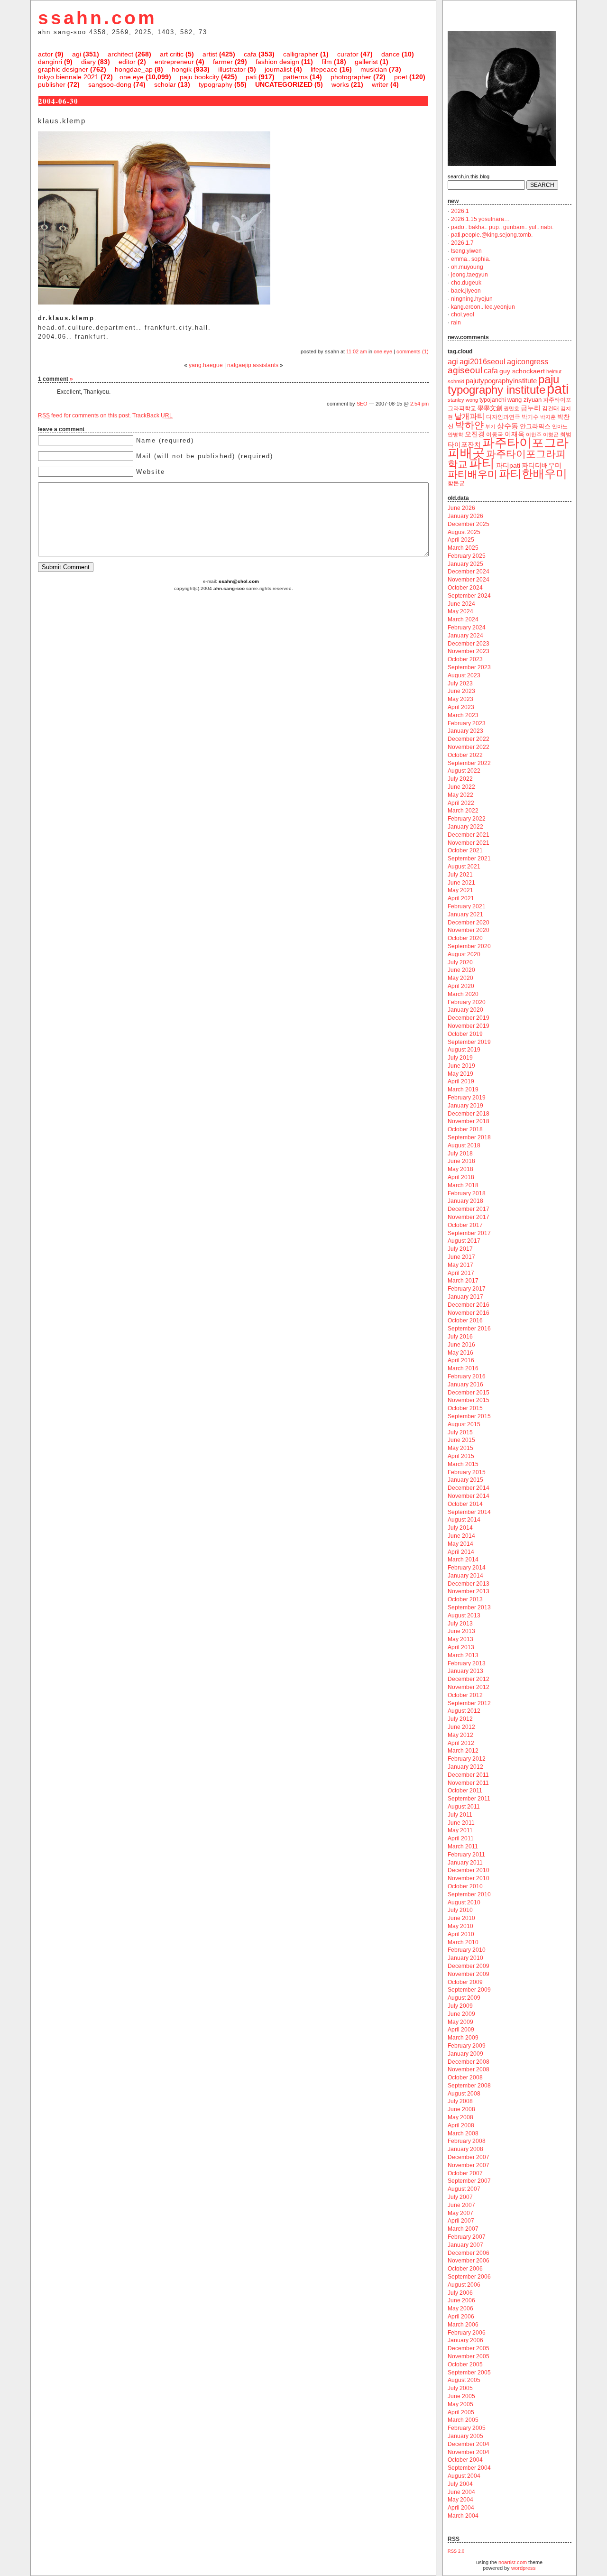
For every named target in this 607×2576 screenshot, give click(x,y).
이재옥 (515, 434)
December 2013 (469, 1584)
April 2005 (461, 2412)
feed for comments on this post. (84, 415)
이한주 (534, 434)
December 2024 (469, 572)
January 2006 (465, 2340)
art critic (172, 54)
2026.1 (460, 211)
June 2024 (461, 604)
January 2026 (465, 516)
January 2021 (465, 914)
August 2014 (464, 1520)
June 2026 (461, 508)
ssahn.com (97, 18)
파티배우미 (473, 474)
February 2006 (467, 2333)
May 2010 (460, 1926)
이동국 (495, 434)
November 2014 (469, 1496)
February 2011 (466, 1855)
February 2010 (467, 1950)
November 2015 (469, 1400)
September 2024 (469, 596)
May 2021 (460, 890)
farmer (223, 62)
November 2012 (469, 1687)
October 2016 (465, 1320)
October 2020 (465, 938)
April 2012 (461, 1743)
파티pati (508, 465)
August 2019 (464, 1050)
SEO (362, 404)
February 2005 (467, 2428)
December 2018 (469, 1114)
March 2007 (463, 2229)
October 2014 (465, 1504)
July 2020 (460, 962)
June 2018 (461, 1161)
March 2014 (463, 1560)
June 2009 (461, 2014)
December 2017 (469, 1209)
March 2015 (463, 1464)
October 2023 (465, 659)
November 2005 (469, 2356)
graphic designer (63, 69)
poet (401, 77)
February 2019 (467, 1098)
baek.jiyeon (466, 291)
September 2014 (469, 1512)
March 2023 (463, 715)
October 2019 (465, 1034)
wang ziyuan (524, 400)
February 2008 (467, 2141)
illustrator (232, 69)
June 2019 (461, 1066)
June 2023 (461, 691)
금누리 (531, 408)
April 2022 (461, 803)
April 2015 (461, 1456)
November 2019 (469, 1026)
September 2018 (469, 1137)
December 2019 (469, 1018)
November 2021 (469, 843)
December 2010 (469, 1870)
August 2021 (464, 867)
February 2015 (467, 1472)
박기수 (530, 417)
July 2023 (460, 683)
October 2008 (465, 2077)
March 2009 (463, 2038)
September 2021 (469, 859)
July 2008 (460, 2101)
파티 (482, 463)
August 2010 (464, 1902)
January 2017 (465, 1297)
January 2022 (465, 827)
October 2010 (465, 1886)
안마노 (560, 426)
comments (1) (413, 351)
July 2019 (460, 1058)
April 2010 (461, 1934)
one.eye (132, 77)
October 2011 (465, 1791)
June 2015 (461, 1440)
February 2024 (467, 628)
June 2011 (461, 1823)
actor (46, 54)
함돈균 (456, 483)
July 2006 (460, 2293)
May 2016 (460, 1353)
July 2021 (460, 875)
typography (216, 84)
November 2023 (469, 651)
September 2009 (469, 1990)
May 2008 (460, 2117)
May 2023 (460, 699)
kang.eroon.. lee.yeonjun (483, 307)
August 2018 (464, 1145)
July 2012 (460, 1719)
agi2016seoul (483, 362)
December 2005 (469, 2348)
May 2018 (460, 1169)
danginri (50, 62)
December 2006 (469, 2253)
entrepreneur (174, 62)
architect (120, 54)
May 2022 (460, 795)
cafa (250, 54)
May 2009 (460, 2022)
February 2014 (467, 1568)
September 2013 (469, 1607)
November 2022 (469, 747)
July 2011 (460, 1815)
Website (151, 472)
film (327, 62)
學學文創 (490, 408)
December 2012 (469, 1679)
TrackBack (152, 415)
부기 (490, 426)
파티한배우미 (533, 474)
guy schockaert (522, 371)
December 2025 (469, 524)
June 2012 (461, 1727)
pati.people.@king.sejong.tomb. (492, 235)
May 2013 (460, 1639)
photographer (351, 77)
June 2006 (461, 2300)
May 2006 (460, 2308)
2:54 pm (419, 404)
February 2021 (467, 906)
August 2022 (464, 771)
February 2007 (467, 2237)
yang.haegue (206, 365)
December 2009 (469, 1966)
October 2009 (465, 1982)
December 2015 (469, 1393)
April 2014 (461, 1552)
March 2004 (463, 2516)
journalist (278, 69)
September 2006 (469, 2277)
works (340, 84)
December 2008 (469, 2062)
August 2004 (464, 2476)
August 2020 (464, 954)
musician (374, 69)
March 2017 (463, 1281)
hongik (182, 69)
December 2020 (469, 923)
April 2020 (461, 986)
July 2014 (460, 1528)
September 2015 (469, 1416)
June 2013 (461, 1631)
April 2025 (461, 540)
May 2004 (460, 2500)
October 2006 (465, 2269)
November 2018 (469, 1121)
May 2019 (460, 1074)
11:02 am (357, 351)
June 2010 (461, 1918)
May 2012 (460, 1735)
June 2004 (461, 2492)
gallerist (366, 62)
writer (380, 84)
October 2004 (465, 2460)
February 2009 (467, 2046)
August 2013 (464, 1616)
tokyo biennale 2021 (68, 77)
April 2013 (461, 1647)
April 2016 (461, 1360)
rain (456, 323)
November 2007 (469, 2165)
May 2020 (460, 978)
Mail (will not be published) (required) (205, 456)
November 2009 (469, 1974)
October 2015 (465, 1408)
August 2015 (464, 1424)
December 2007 (469, 2157)
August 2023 (464, 675)
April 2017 (461, 1273)
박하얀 (469, 425)
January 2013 (465, 1671)
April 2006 (461, 2317)
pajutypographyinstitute (501, 381)
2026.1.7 (462, 243)
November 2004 (469, 2452)
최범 (566, 434)
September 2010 (469, 1894)
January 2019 (465, 1106)
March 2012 (463, 1751)
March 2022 (463, 811)
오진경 (475, 434)
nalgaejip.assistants (253, 365)
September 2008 (469, 2086)
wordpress (524, 2568)
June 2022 (461, 787)
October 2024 (465, 588)
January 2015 (465, 1480)
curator (348, 54)
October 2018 (465, 1129)
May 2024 (460, 611)
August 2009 (464, 1998)
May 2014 (460, 1544)
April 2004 (461, 2508)
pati (251, 77)
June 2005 (461, 2396)
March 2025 (463, 548)
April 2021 (461, 898)
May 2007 (460, 2213)
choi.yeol (463, 314)
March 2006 (463, 2325)
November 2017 (469, 1217)
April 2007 (461, 2221)
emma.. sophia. (471, 259)
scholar (165, 84)
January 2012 (465, 1767)
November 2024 (469, 580)
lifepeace (324, 69)
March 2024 (463, 619)
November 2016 (469, 1313)
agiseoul (465, 370)
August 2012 (464, 1711)
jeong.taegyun (469, 275)
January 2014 (465, 1576)
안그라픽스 (535, 426)
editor (127, 62)
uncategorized (284, 84)
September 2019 (469, 1042)
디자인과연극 (503, 417)
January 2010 (465, 1958)
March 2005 (463, 2420)
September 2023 (469, 667)
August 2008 (464, 2094)
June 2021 (461, 883)
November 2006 (469, 2261)
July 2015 (460, 1432)
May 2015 (460, 1448)
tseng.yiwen (466, 251)
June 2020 (461, 970)
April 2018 (461, 1177)
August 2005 (464, 2380)
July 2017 (460, 1249)
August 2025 (464, 532)
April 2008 (461, 2125)
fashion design (277, 62)
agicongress (528, 362)
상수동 (508, 426)
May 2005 (460, 2404)
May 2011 (460, 1830)
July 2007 (460, 2197)
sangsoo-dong (110, 84)
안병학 (455, 434)
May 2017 (460, 1265)
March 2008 (463, 2133)
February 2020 (467, 1002)
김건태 (551, 408)
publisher (52, 84)
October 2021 (465, 850)
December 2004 (469, 2444)
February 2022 (467, 819)
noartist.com (513, 2562)
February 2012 (467, 1759)
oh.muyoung (467, 267)
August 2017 (464, 1241)
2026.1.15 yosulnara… (480, 219)
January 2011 (465, 1863)
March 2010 (463, 1942)
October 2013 (465, 1599)
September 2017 (469, 1233)
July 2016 (460, 1337)
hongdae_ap (134, 69)
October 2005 (465, 2364)
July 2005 (460, 2388)
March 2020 (463, 994)
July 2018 (460, 1154)
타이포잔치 (464, 445)
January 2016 (465, 1385)
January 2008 (465, 2149)
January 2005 (465, 2436)
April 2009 (461, 2030)
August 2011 (464, 1807)
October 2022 (465, 755)
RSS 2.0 (456, 2551)
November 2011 (468, 1783)
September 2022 (469, 763)
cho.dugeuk (466, 283)
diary (88, 62)
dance (391, 54)
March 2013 (463, 1655)
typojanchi (493, 400)
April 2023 (461, 707)
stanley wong (463, 400)
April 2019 (461, 1081)
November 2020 (469, 930)
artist (210, 54)
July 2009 (460, 2006)
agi (77, 54)
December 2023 (469, 644)
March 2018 (463, 1185)
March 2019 (463, 1089)
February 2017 (467, 1289)
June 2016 (461, 1345)
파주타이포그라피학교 (507, 459)
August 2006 (464, 2285)
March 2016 (463, 1368)
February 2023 (467, 723)
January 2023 (465, 731)
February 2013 (467, 1663)
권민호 (511, 408)
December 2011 (468, 1775)
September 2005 (469, 2373)
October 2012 (465, 1695)
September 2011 (469, 1799)
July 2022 (460, 779)
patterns (295, 77)
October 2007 (465, 2173)
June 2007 (461, 2205)
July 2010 (460, 1910)
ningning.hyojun (472, 299)
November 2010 (469, 1878)
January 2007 (465, 2245)
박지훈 (548, 417)
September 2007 (469, 2181)
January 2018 (465, 1201)
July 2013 (460, 1624)
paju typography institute (503, 385)
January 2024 (465, 636)
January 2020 (465, 1010)
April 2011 (461, 1838)
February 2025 (467, 556)
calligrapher (301, 54)
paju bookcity (199, 77)
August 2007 (464, 2189)
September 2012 (469, 1703)
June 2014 (461, 1536)
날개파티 (469, 416)
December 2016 (469, 1305)
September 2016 (469, 1329)
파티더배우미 (542, 466)
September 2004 (469, 2468)
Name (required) (165, 440)
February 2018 (467, 1193)
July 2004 (460, 2484)
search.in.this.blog (469, 176)
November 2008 (469, 2069)
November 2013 (469, 1591)
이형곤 (551, 434)
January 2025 (465, 564)
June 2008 (461, 2109)
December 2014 (469, 1488)
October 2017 (465, 1225)
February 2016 (467, 1376)
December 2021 (469, 835)
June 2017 (461, 1257)
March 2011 (463, 1847)
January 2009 (465, 2054)
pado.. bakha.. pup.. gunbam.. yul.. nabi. (502, 227)
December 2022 (469, 739)
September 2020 (469, 946)
